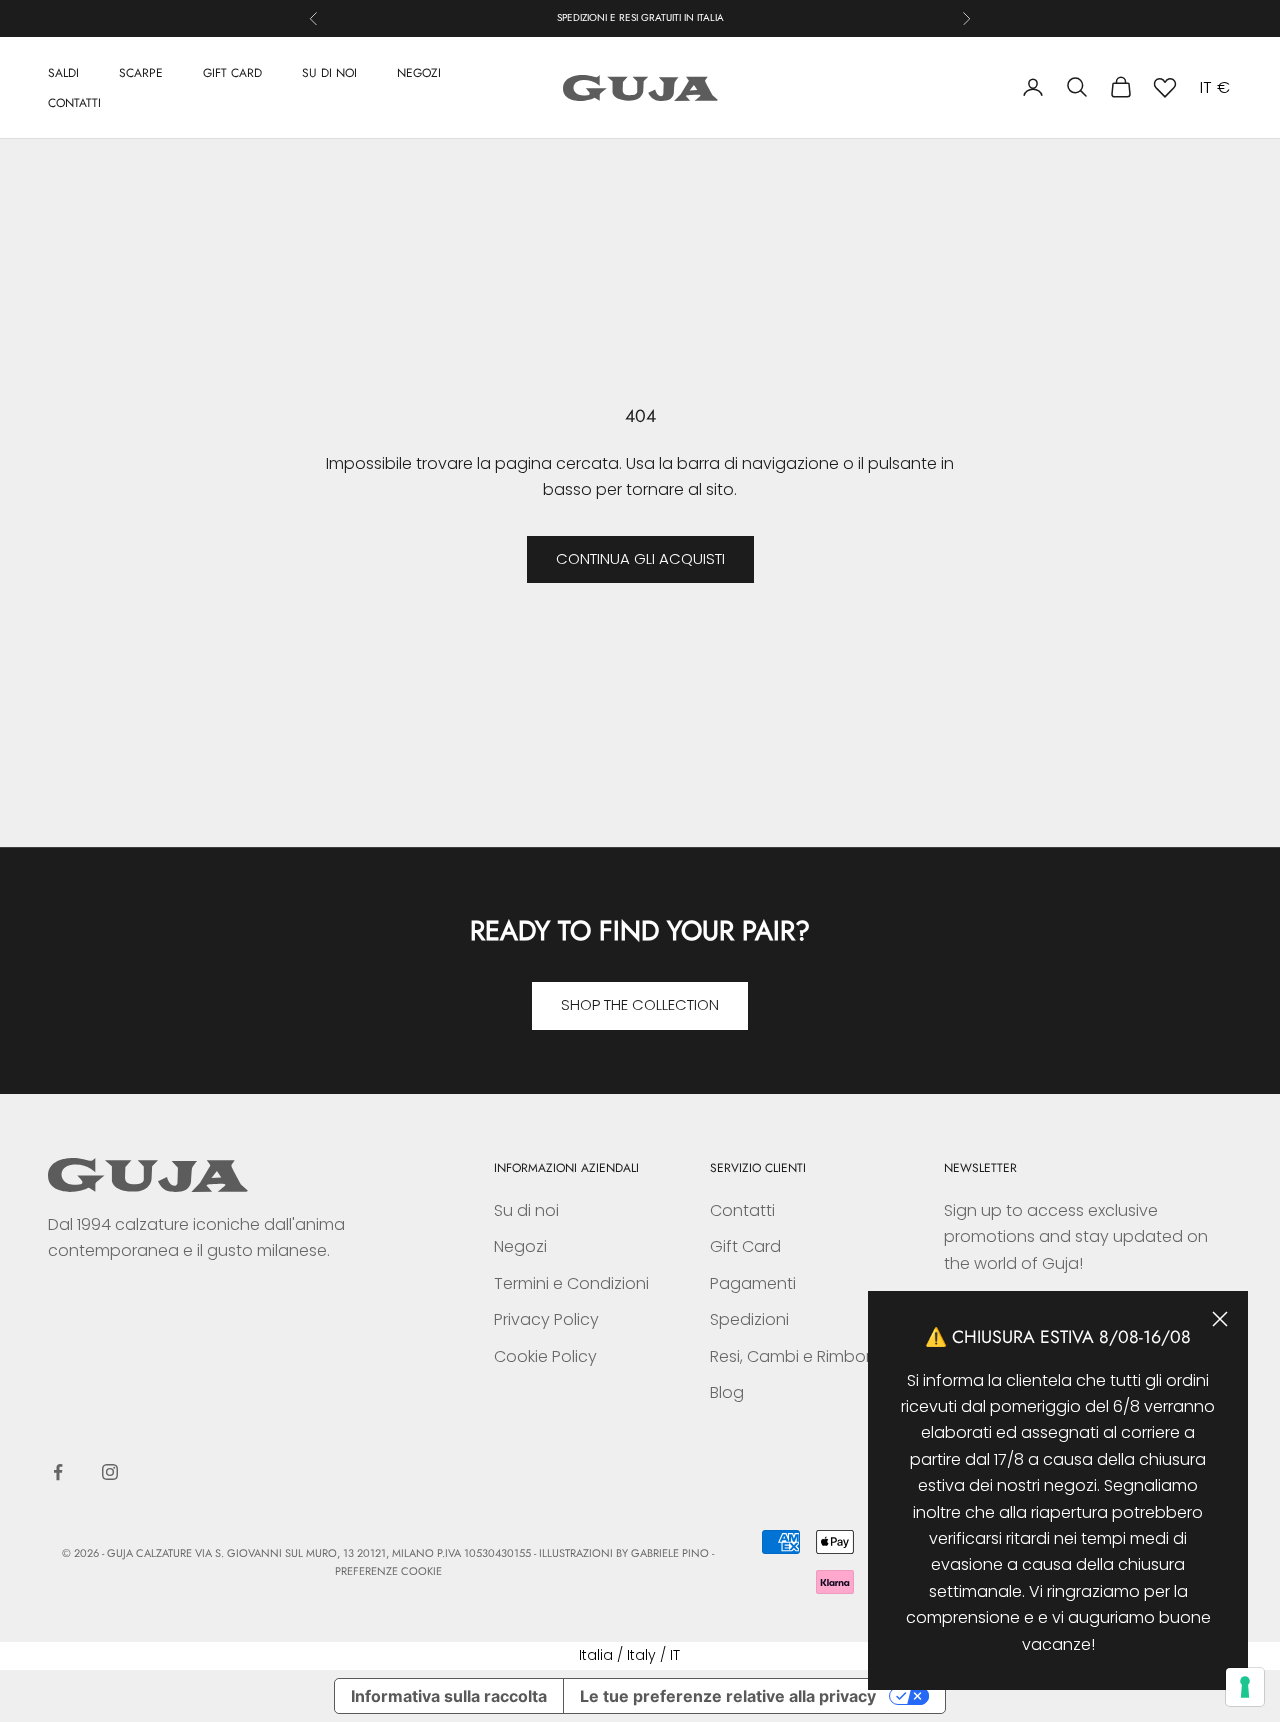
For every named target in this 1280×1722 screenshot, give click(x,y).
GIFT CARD (232, 72)
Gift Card (745, 1246)
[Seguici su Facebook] (58, 1472)
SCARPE (141, 72)
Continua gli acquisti (640, 558)
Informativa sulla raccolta (449, 1696)
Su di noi (526, 1210)
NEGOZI (419, 72)
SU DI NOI (329, 72)
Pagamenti (753, 1283)
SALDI (63, 72)
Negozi (520, 1246)
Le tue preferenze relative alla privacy (728, 1696)
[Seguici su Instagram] (110, 1472)
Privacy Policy (546, 1319)
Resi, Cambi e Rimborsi (796, 1356)
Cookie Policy (545, 1356)
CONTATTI (74, 102)
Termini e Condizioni (571, 1283)
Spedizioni (749, 1319)
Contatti (742, 1210)
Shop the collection (640, 1004)
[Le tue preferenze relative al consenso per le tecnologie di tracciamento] (1245, 1687)
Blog (727, 1392)
